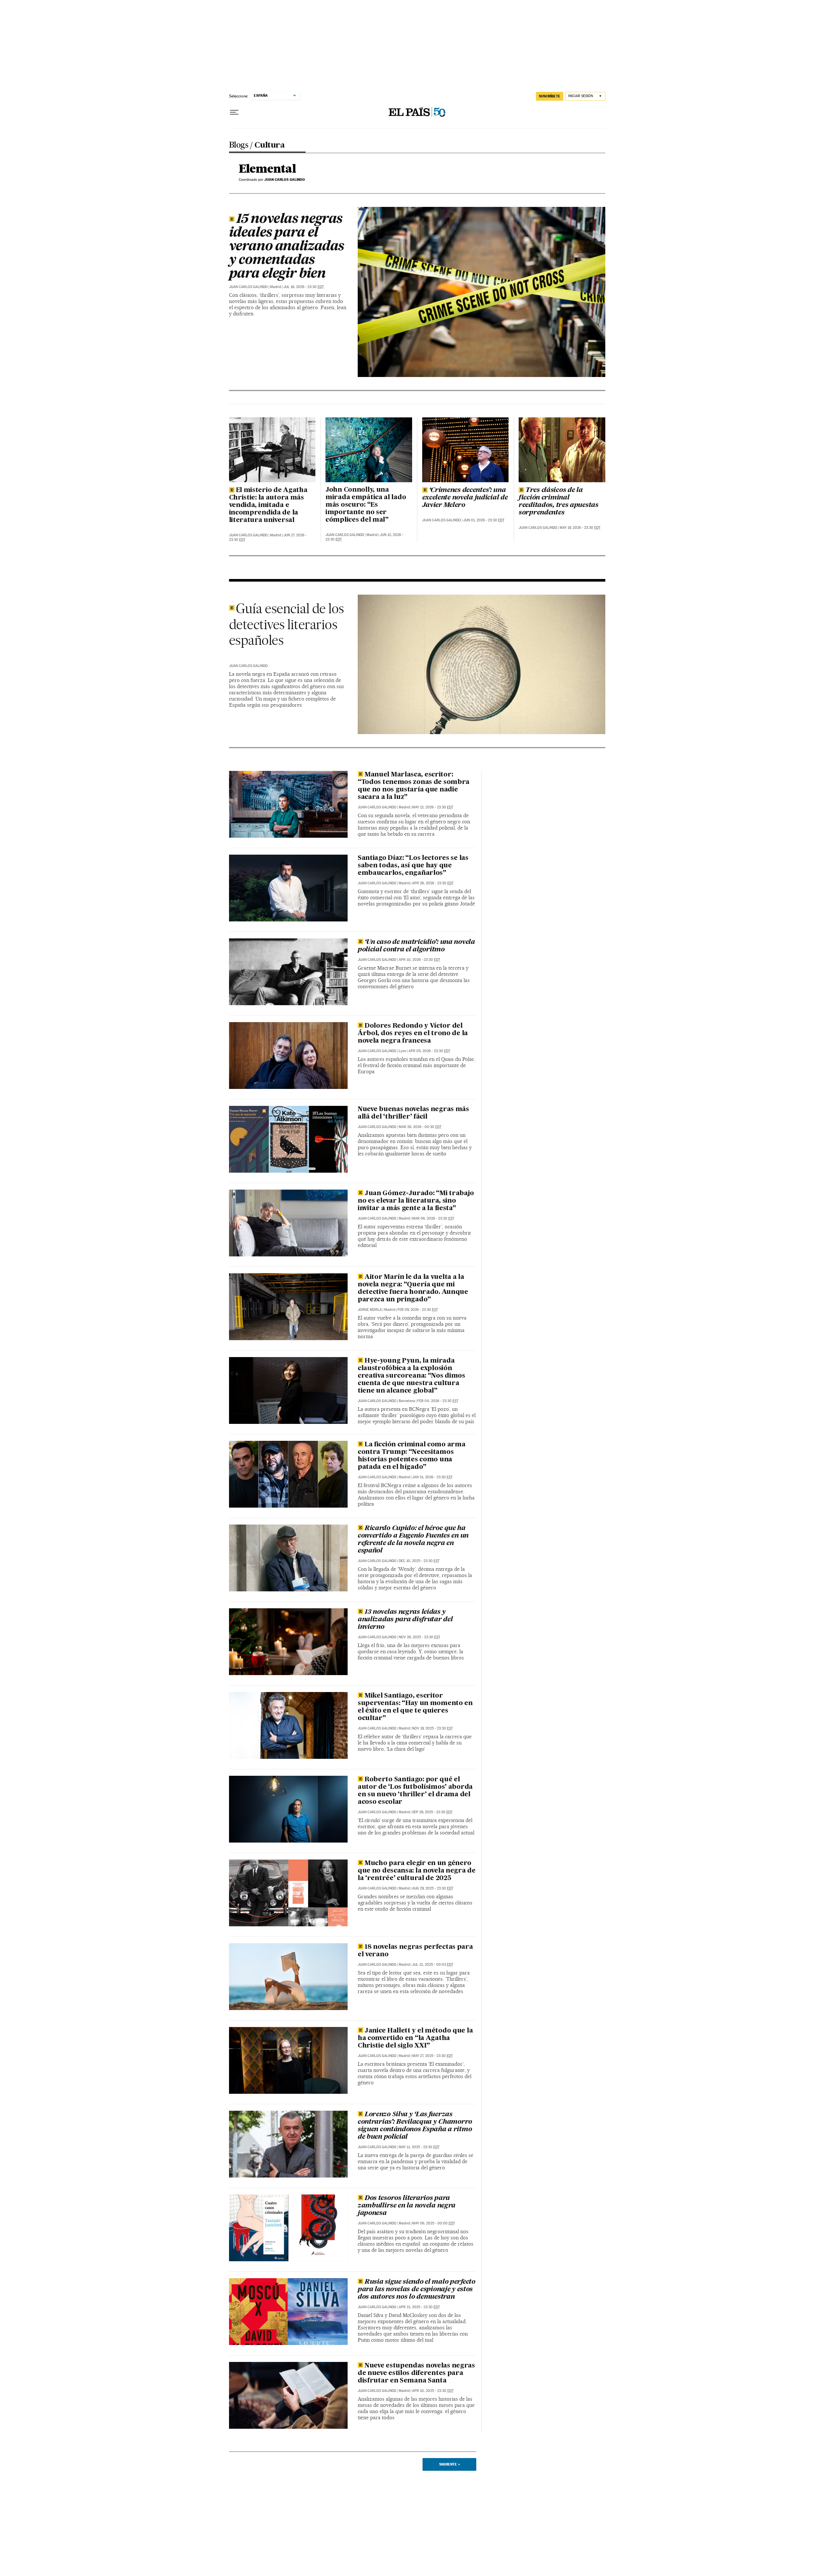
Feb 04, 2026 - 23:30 (438, 1401)
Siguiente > (450, 2464)
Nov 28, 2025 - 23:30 (419, 1637)
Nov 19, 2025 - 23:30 (432, 1728)
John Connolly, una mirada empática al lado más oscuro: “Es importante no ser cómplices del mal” (366, 505)
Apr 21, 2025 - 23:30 (419, 2307)
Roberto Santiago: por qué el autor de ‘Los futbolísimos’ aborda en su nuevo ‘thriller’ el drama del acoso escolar (415, 1791)
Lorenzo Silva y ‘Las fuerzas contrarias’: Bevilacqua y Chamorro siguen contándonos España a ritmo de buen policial (415, 2126)
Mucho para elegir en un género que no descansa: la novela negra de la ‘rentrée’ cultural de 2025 (417, 1871)
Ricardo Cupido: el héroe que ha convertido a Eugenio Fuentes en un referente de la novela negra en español (413, 1540)
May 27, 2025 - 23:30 (432, 2056)
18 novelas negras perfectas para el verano (415, 1951)
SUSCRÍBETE (550, 96)
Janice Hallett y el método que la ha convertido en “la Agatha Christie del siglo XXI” (415, 2038)
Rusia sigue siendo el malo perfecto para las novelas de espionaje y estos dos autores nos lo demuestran (417, 2290)
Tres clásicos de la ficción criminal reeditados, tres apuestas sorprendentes (559, 502)
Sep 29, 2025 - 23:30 (432, 1812)
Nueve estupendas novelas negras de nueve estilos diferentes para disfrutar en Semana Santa (416, 2373)
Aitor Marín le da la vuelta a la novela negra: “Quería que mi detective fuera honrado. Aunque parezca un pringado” (413, 1288)
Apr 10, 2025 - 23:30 (433, 2391)
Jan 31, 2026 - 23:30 (432, 1477)
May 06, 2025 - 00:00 (433, 2223)
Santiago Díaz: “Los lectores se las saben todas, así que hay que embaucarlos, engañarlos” (413, 866)
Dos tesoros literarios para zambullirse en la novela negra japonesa (407, 2206)
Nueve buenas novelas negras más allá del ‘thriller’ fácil (413, 1113)
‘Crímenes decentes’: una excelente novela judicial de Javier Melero (465, 498)
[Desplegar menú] (234, 112)
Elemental (267, 169)
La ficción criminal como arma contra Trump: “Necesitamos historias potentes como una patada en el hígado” (412, 1456)
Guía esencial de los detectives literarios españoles (287, 624)
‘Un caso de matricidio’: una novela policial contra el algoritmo (416, 946)
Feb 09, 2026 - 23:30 (418, 1310)
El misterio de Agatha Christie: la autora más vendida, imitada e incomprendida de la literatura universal (268, 505)
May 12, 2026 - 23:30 (433, 807)
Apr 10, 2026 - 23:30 (419, 960)
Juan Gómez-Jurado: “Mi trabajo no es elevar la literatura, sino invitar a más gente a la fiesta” (416, 1201)
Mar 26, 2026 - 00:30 (420, 1127)
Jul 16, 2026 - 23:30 (304, 287)
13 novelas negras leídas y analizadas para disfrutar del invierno (405, 1620)
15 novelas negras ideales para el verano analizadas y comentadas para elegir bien (287, 247)
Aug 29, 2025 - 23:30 (433, 1888)
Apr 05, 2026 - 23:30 (429, 1051)
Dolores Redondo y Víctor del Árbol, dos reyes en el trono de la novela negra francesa (413, 1034)
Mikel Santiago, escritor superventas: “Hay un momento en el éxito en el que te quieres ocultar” (415, 1707)
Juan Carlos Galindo (248, 287)
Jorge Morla (370, 1310)
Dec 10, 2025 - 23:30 (419, 1561)
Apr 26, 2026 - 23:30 (433, 883)
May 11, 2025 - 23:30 (419, 2147)
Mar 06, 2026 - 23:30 (433, 1218)
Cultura (269, 146)
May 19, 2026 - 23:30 (580, 528)
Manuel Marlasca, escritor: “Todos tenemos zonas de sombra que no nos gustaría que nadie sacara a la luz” (414, 786)
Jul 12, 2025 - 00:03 (433, 1965)
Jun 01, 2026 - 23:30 (484, 520)
